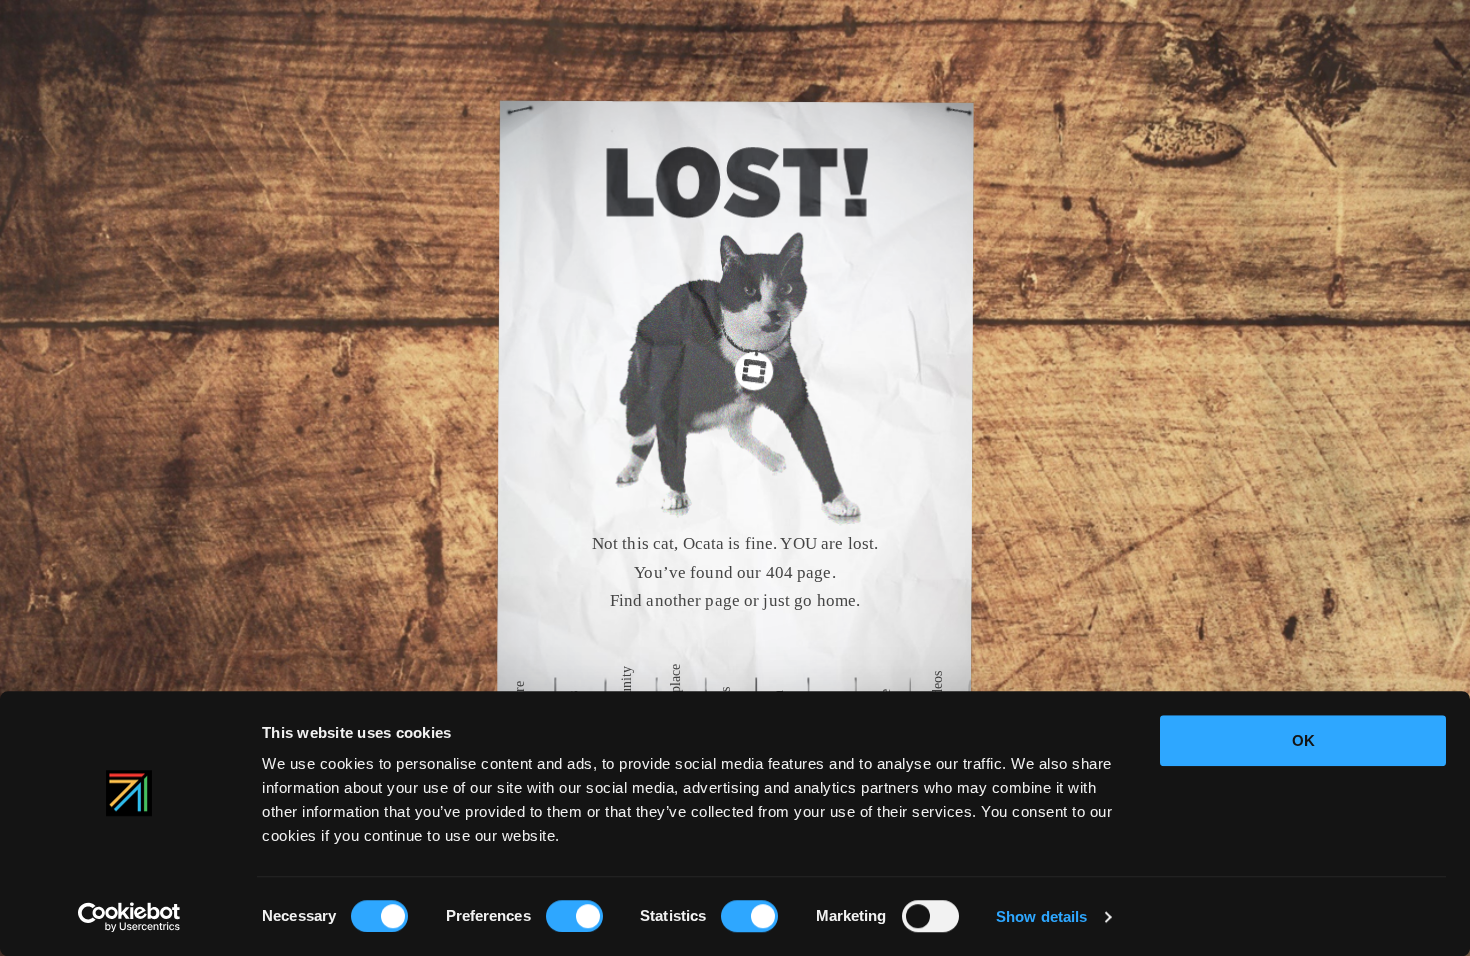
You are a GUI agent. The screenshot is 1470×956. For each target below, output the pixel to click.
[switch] (574, 916)
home (843, 601)
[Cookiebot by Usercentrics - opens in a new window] (129, 917)
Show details (1041, 916)
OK (1303, 740)
